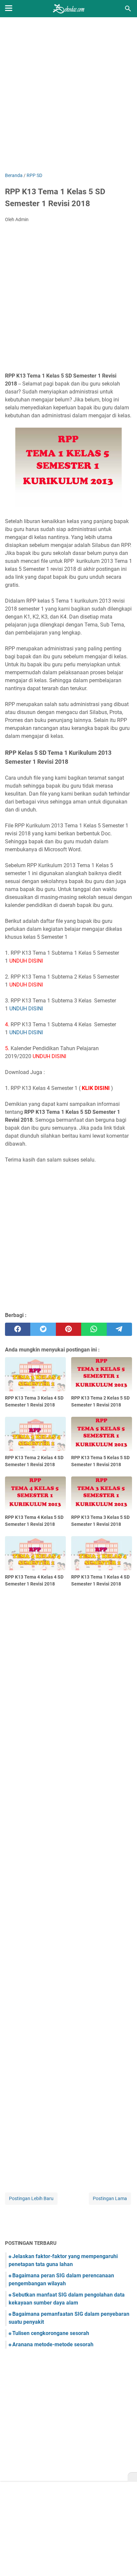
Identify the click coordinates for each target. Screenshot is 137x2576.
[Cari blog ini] (128, 9)
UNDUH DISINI (26, 1009)
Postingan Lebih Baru (31, 2198)
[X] (132, 2477)
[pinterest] (68, 1329)
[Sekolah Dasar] (68, 9)
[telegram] (119, 1329)
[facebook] (18, 1329)
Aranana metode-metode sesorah (53, 2344)
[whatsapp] (94, 1329)
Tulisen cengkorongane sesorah (51, 2333)
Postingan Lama (110, 2198)
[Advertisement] (68, 95)
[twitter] (43, 1329)
